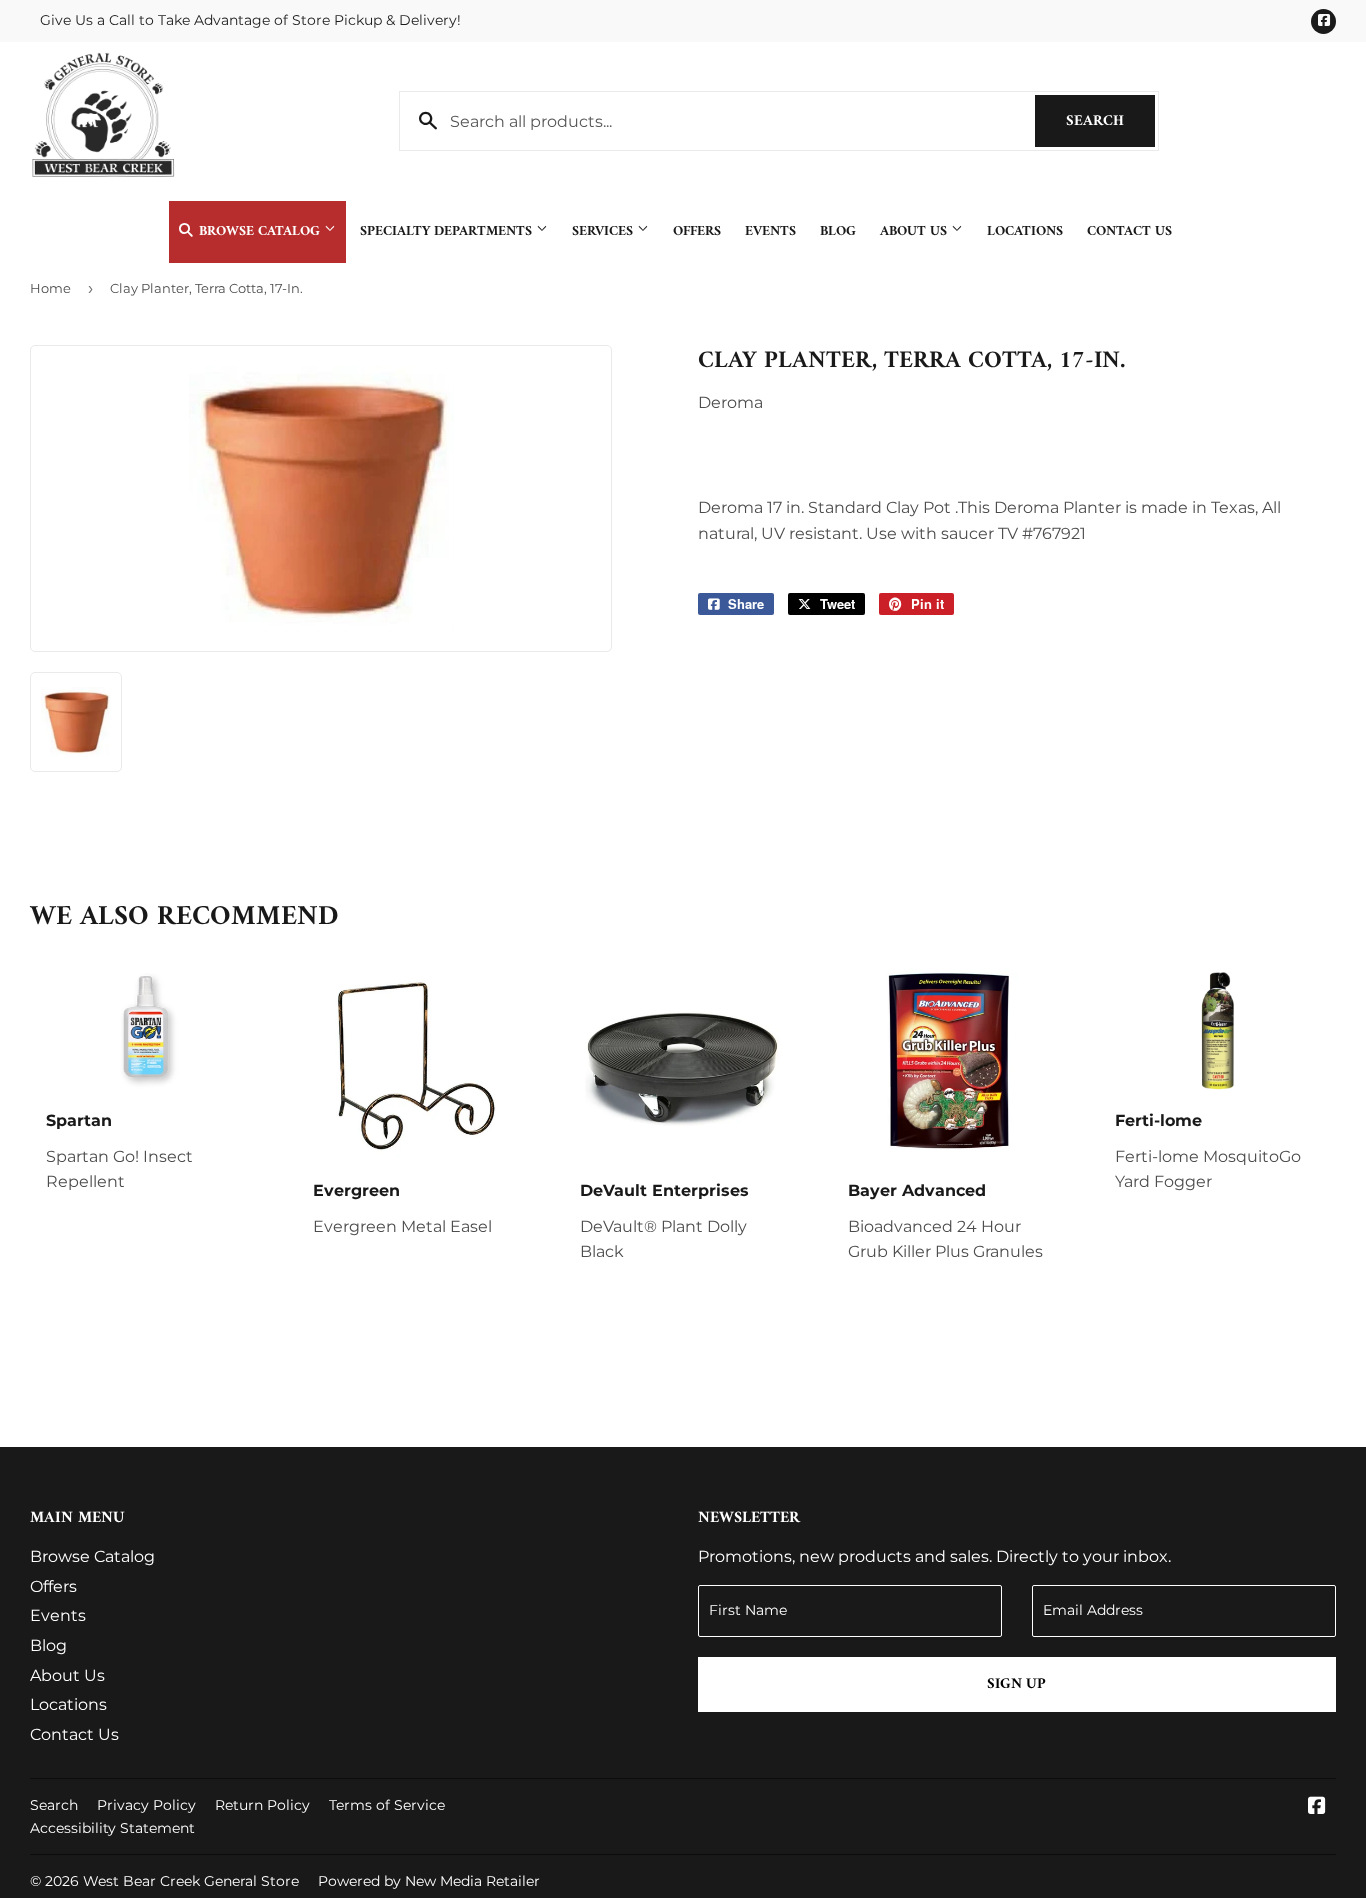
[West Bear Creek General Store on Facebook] (1317, 1807)
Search (1110, 121)
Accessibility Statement (112, 1828)
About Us (915, 231)
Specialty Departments (448, 231)
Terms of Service (387, 1805)
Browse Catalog (259, 231)
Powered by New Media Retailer (429, 1881)
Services (604, 231)
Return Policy (262, 1805)
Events (770, 231)
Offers (697, 231)
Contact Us (1129, 231)
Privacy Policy (146, 1805)
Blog (838, 231)
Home (50, 288)
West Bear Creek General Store (191, 1881)
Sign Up (1016, 1684)
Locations (1025, 231)
